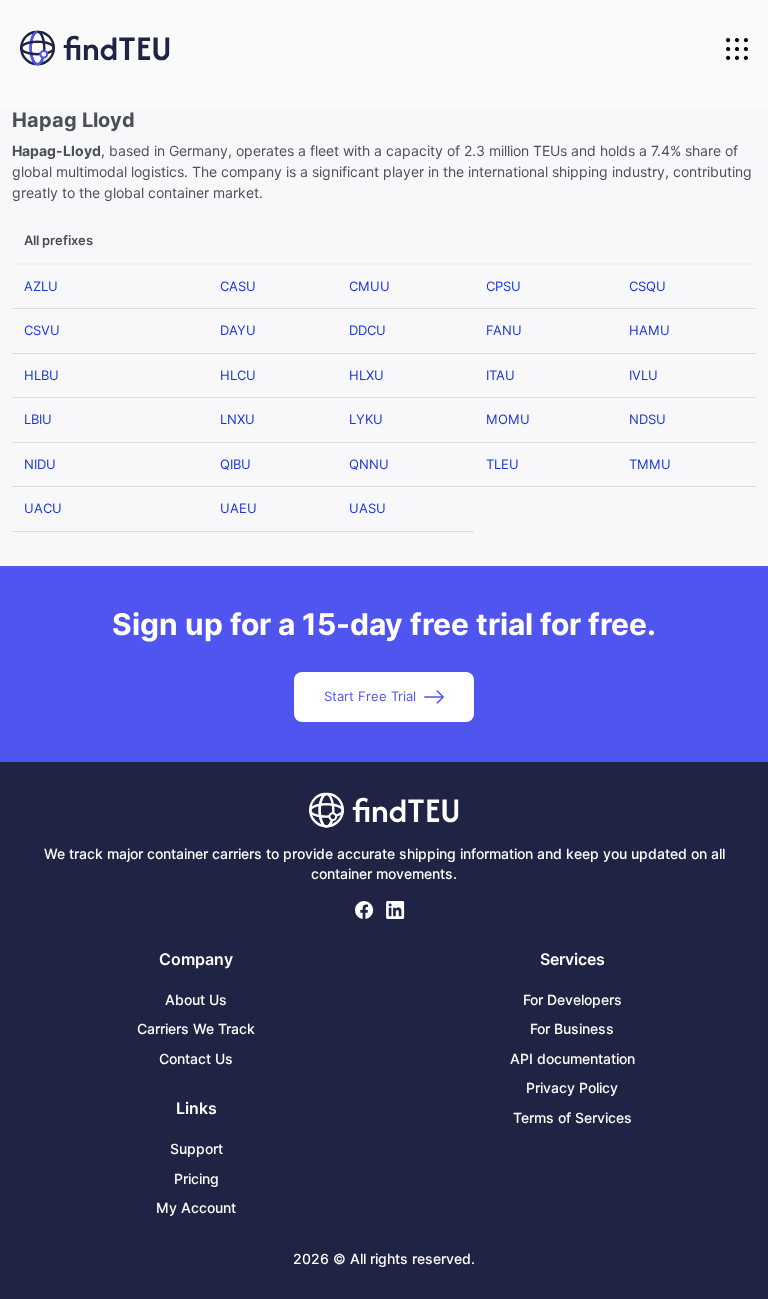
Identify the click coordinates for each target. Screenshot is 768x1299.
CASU (238, 286)
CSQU (647, 286)
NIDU (40, 464)
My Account (196, 1207)
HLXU (366, 375)
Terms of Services (572, 1117)
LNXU (237, 419)
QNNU (369, 464)
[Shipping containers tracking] (95, 49)
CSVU (42, 330)
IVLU (643, 375)
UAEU (238, 508)
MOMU (508, 419)
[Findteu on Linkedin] (395, 910)
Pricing (196, 1178)
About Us (196, 999)
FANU (504, 330)
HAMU (649, 330)
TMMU (650, 464)
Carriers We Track (196, 1028)
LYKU (366, 419)
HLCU (238, 375)
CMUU (369, 286)
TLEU (502, 464)
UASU (367, 508)
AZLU (41, 286)
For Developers (572, 999)
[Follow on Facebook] (364, 910)
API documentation (572, 1058)
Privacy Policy (572, 1087)
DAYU (238, 330)
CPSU (503, 286)
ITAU (500, 375)
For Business (572, 1028)
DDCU (367, 330)
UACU (43, 508)
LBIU (38, 419)
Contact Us (196, 1058)
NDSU (647, 419)
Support (196, 1148)
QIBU (235, 464)
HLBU (41, 375)
